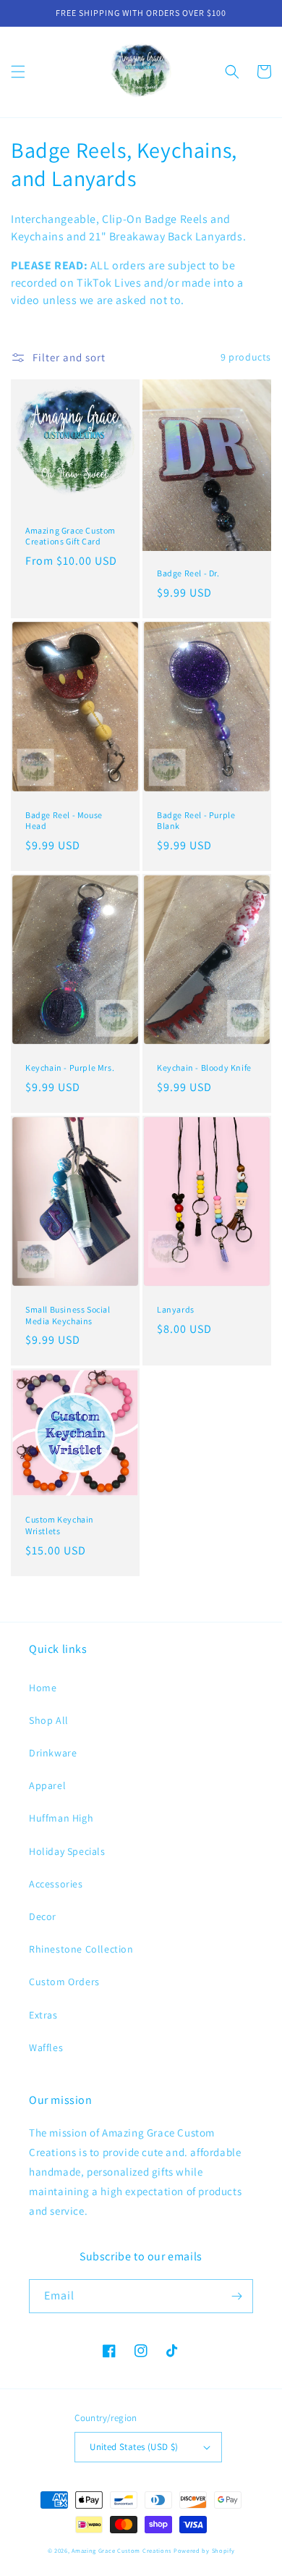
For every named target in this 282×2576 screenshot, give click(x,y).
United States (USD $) (134, 2447)
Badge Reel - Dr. (188, 573)
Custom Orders (64, 1982)
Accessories (56, 1884)
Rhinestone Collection (81, 1949)
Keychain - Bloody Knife (204, 1068)
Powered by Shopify (204, 2550)
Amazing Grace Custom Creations (121, 2550)
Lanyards (176, 1309)
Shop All (49, 1720)
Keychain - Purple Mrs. (70, 1068)
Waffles (46, 2047)
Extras (43, 2015)
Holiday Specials (67, 1851)
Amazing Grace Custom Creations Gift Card (70, 536)
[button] (18, 72)
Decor (43, 1916)
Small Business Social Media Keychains (68, 1315)
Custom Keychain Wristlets (60, 1525)
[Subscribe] (236, 2296)
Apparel (47, 1785)
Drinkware (53, 1753)
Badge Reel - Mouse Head (64, 821)
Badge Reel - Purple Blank (196, 821)
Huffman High (61, 1818)
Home (43, 1688)
